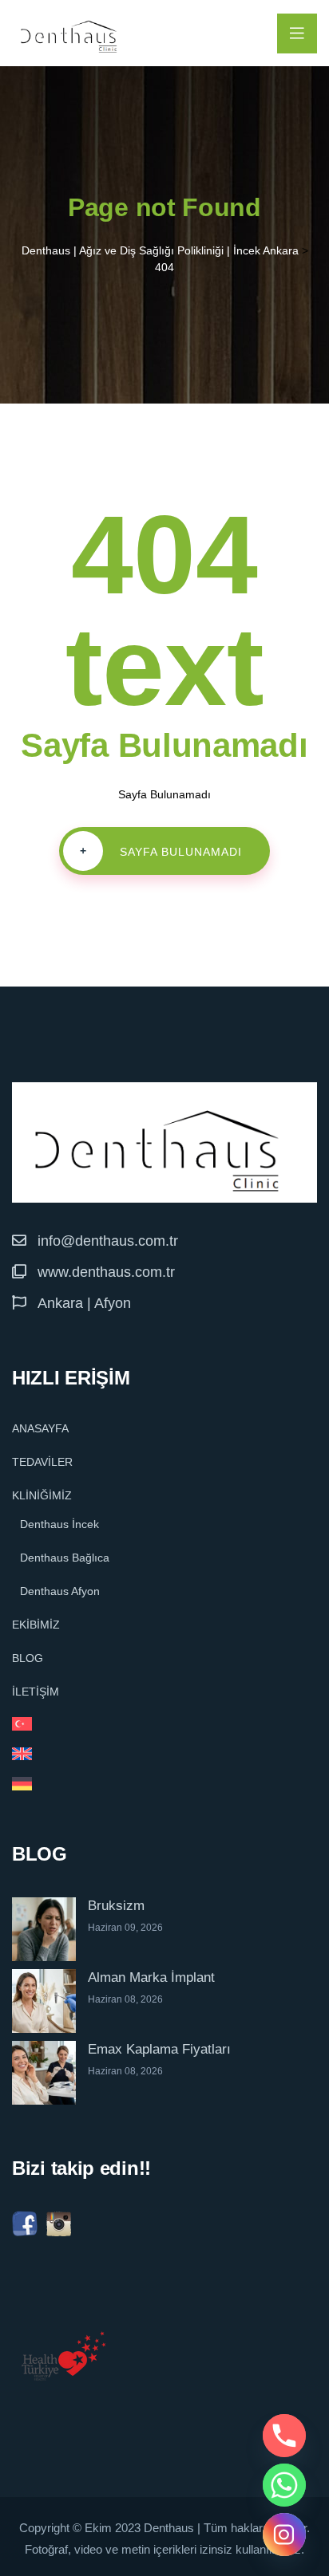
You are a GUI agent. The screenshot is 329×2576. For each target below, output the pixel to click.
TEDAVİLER (42, 1462)
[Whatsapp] (284, 2485)
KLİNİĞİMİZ (42, 1495)
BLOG (28, 1658)
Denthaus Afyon (60, 1591)
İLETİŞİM (36, 1692)
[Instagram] (284, 2535)
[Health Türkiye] (64, 2356)
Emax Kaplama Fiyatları (159, 2049)
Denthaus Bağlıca (65, 1558)
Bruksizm (116, 1906)
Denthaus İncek (59, 1524)
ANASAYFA (40, 1428)
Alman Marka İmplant (151, 1977)
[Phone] (284, 2436)
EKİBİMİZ (36, 1625)
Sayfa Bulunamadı (161, 851)
